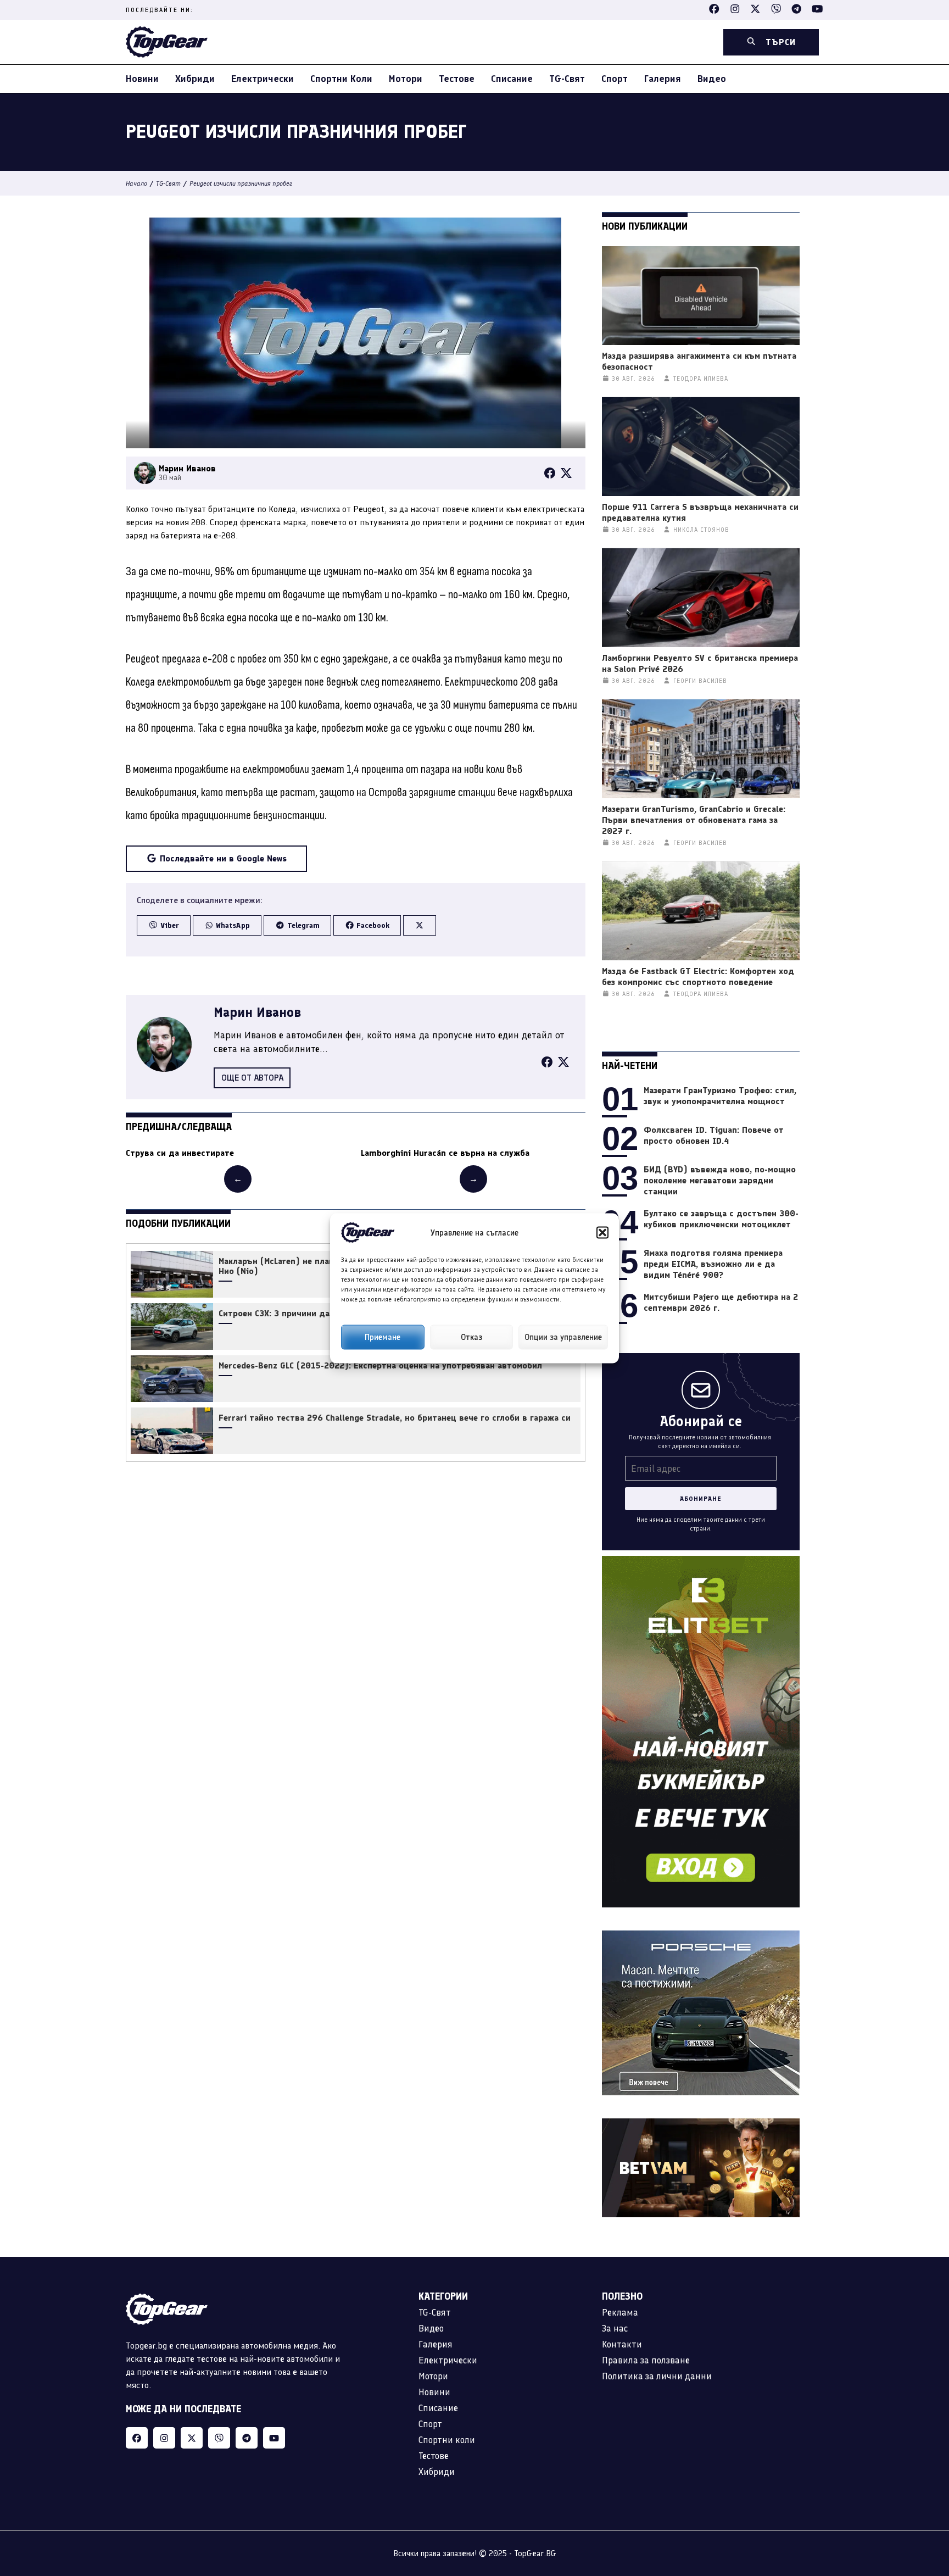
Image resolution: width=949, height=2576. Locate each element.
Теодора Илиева (701, 379)
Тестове (457, 79)
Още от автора (252, 1078)
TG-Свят (567, 79)
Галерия (663, 79)
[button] (602, 1232)
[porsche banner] (701, 1937)
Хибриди (195, 79)
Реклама (620, 2312)
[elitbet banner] (701, 1562)
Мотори (406, 79)
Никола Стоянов (701, 530)
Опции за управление (563, 1337)
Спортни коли (341, 79)
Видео (712, 79)
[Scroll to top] (918, 2499)
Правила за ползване (646, 2360)
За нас (615, 2328)
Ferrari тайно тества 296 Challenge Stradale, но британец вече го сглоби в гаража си (395, 1418)
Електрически (263, 79)
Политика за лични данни (657, 2376)
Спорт (615, 79)
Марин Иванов (257, 1012)
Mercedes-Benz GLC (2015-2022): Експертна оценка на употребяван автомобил (380, 1366)
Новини (142, 79)
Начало (136, 183)
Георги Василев (700, 681)
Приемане (383, 1337)
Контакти (622, 2344)
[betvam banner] (701, 2125)
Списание (512, 79)
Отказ (471, 1337)
